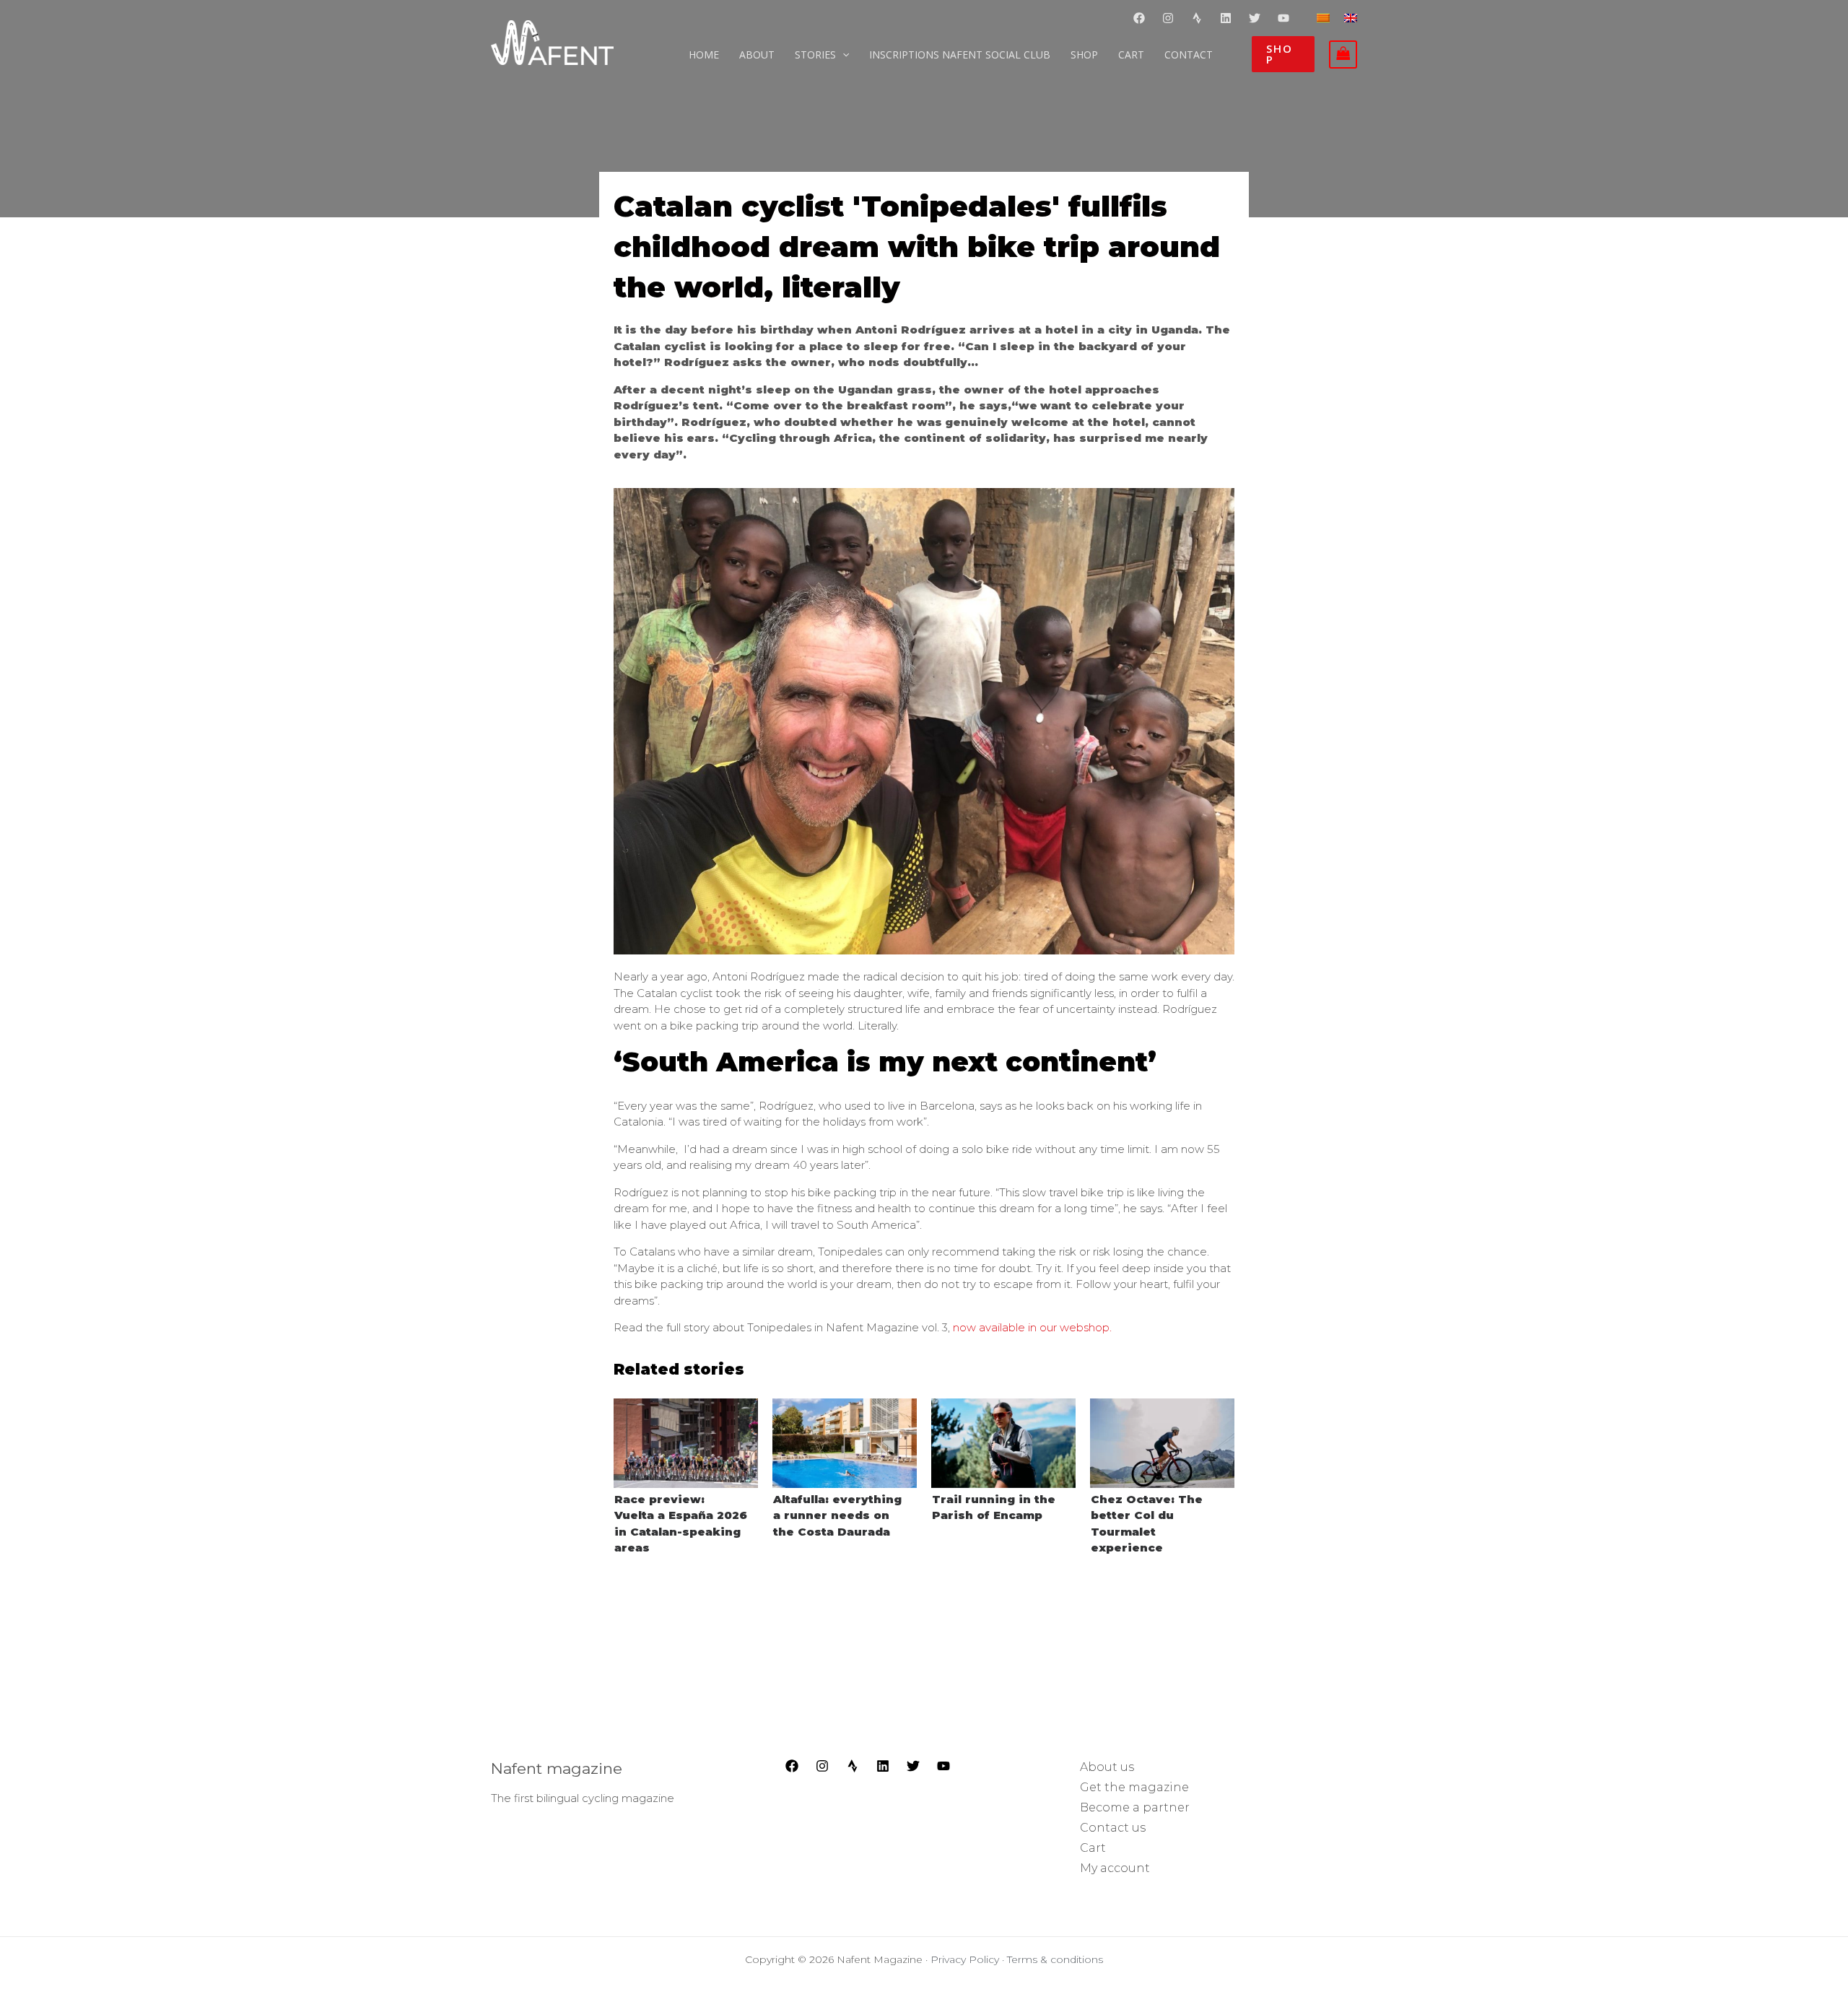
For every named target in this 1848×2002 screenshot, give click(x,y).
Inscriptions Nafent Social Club (960, 55)
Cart (1131, 55)
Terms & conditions (1055, 1959)
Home (704, 55)
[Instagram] (1168, 18)
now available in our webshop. (1032, 1327)
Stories (815, 55)
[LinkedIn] (883, 1766)
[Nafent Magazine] (552, 42)
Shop (1084, 55)
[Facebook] (1139, 18)
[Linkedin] (1226, 18)
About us (1107, 1767)
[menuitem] (1323, 17)
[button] (1283, 54)
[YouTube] (1283, 18)
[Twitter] (1255, 18)
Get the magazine (1134, 1787)
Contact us (1113, 1828)
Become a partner (1135, 1807)
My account (1115, 1868)
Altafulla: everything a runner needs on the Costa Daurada (837, 1515)
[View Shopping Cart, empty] (1343, 55)
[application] (842, 55)
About (757, 55)
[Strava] (1197, 18)
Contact (1189, 55)
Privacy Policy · (969, 1959)
